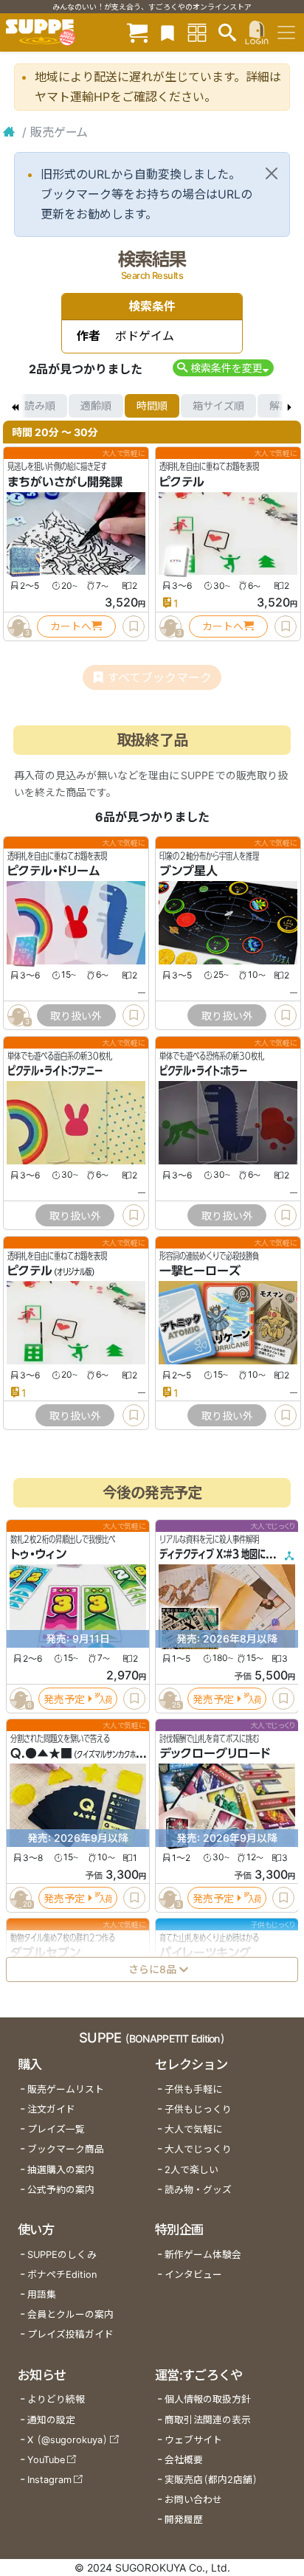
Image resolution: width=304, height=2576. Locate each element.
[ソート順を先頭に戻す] (15, 406)
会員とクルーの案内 (70, 2314)
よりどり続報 (56, 2399)
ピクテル (182, 482)
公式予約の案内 (61, 2190)
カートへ (71, 626)
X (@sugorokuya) (68, 2440)
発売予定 (64, 1698)
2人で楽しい (191, 2170)
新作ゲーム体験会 (203, 2255)
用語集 (42, 2294)
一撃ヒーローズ (200, 1271)
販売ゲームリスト (66, 2089)
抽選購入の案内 (61, 2170)
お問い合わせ (193, 2500)
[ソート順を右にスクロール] (289, 406)
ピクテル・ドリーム (54, 871)
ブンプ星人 (189, 871)
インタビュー (193, 2275)
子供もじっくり (198, 2109)
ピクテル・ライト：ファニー (55, 1071)
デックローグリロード (215, 1753)
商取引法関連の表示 (208, 2420)
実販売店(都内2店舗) (211, 2480)
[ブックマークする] (134, 626)
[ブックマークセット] (167, 32)
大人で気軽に (193, 2129)
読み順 (40, 405)
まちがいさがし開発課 (65, 482)
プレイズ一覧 (56, 2129)
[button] (223, 368)
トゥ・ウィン (38, 1554)
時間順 (152, 405)
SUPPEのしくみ (62, 2255)
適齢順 (96, 405)
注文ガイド (51, 2109)
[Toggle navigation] (286, 32)
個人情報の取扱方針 (208, 2399)
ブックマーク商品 (66, 2149)
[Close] (272, 173)
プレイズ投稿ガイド (70, 2334)
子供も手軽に (193, 2089)
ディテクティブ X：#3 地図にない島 (225, 1554)
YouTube (46, 2460)
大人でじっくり (198, 2149)
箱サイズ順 (218, 405)
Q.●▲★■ (41, 1753)
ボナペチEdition (62, 2275)
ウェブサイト (193, 2440)
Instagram (49, 2480)
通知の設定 (51, 2420)
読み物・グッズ (198, 2190)
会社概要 (184, 2460)
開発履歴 (184, 2520)
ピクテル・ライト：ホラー (203, 1071)
